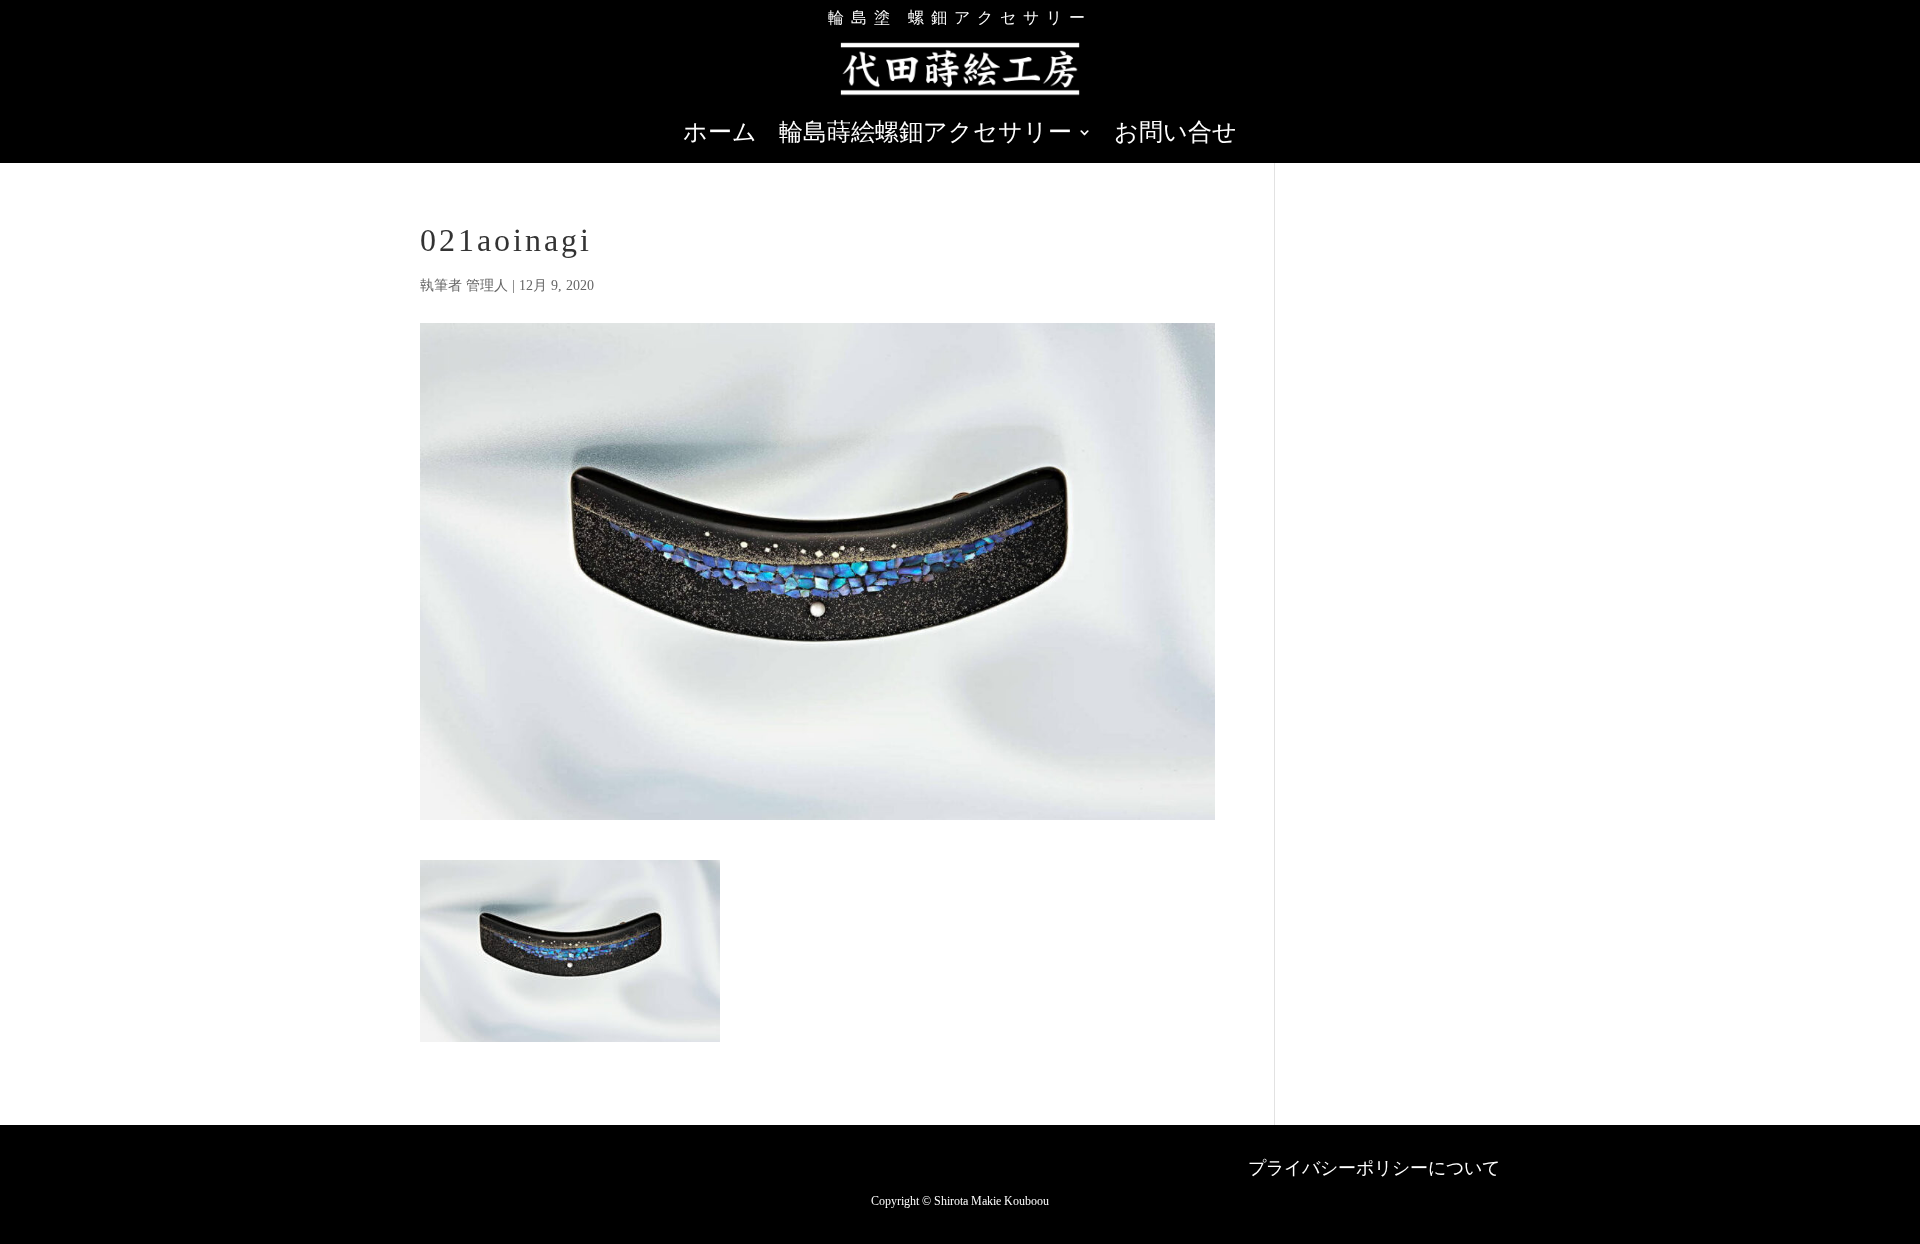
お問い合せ (1175, 135)
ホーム (720, 135)
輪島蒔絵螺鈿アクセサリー (925, 135)
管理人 (487, 285)
